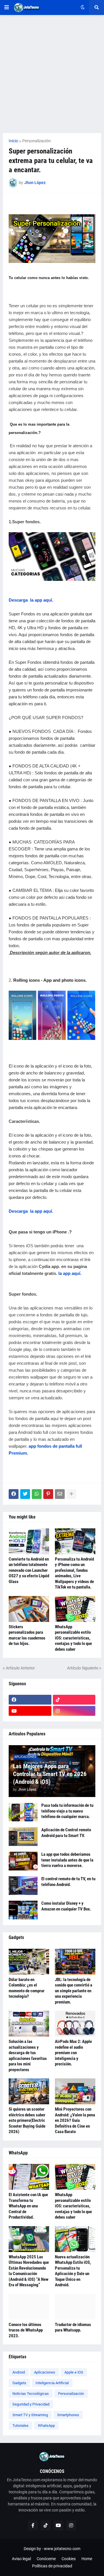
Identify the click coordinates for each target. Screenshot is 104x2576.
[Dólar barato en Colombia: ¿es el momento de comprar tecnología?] (29, 1962)
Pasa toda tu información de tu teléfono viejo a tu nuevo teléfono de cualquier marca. (67, 1811)
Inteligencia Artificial (52, 2383)
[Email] (60, 1494)
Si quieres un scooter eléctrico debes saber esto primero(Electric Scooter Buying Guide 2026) (27, 2120)
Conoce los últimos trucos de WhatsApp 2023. (26, 2330)
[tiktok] (74, 1700)
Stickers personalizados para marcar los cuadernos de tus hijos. (27, 1635)
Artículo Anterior (20, 1668)
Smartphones (68, 2415)
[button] (7, 7)
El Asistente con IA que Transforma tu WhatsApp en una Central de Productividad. (28, 2206)
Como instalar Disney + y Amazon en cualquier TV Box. (66, 1906)
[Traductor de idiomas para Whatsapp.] (75, 2307)
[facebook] (30, 1700)
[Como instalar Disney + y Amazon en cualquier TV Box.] (23, 1910)
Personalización (37, 141)
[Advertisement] (52, 74)
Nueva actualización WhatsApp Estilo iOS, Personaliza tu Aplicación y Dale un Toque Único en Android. (73, 2271)
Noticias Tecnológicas (31, 2394)
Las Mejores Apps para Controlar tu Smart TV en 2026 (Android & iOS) (50, 1774)
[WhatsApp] (37, 1494)
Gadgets (19, 2383)
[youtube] (30, 1711)
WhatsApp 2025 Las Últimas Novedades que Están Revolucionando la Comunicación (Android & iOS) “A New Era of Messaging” (29, 2271)
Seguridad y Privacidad (31, 2404)
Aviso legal (21, 2559)
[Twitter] (25, 1494)
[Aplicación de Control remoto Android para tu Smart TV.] (23, 1837)
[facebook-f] (33, 2525)
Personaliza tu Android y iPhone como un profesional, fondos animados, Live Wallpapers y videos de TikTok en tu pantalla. (74, 1573)
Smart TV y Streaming (30, 2415)
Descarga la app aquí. (31, 600)
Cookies (69, 2559)
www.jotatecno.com (62, 2549)
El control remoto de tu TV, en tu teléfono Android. (68, 1882)
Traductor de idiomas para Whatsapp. (73, 2327)
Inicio (13, 141)
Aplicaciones (45, 2372)
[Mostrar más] (71, 1494)
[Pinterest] (48, 1494)
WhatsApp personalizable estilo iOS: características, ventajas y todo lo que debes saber (73, 1638)
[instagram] (74, 1711)
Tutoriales (21, 2426)
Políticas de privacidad (52, 2566)
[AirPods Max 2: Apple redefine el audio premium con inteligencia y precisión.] (75, 2024)
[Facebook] (14, 1494)
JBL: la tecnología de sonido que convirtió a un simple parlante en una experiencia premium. (74, 1991)
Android (19, 2372)
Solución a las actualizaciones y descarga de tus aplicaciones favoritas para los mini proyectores (28, 2056)
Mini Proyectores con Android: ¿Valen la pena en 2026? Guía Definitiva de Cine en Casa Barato (75, 2120)
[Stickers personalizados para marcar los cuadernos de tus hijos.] (29, 1609)
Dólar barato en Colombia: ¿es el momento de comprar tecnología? (27, 1988)
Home (87, 2559)
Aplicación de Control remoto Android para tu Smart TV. (66, 1833)
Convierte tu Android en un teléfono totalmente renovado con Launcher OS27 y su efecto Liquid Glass (29, 1570)
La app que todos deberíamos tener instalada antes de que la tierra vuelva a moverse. (67, 1860)
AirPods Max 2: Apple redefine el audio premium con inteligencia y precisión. (73, 2053)
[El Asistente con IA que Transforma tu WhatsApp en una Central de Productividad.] (29, 2177)
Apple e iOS (74, 2372)
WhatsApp (46, 2426)
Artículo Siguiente (83, 1668)
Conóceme (46, 2559)
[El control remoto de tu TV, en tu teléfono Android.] (23, 1886)
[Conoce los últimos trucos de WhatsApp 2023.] (29, 2307)
